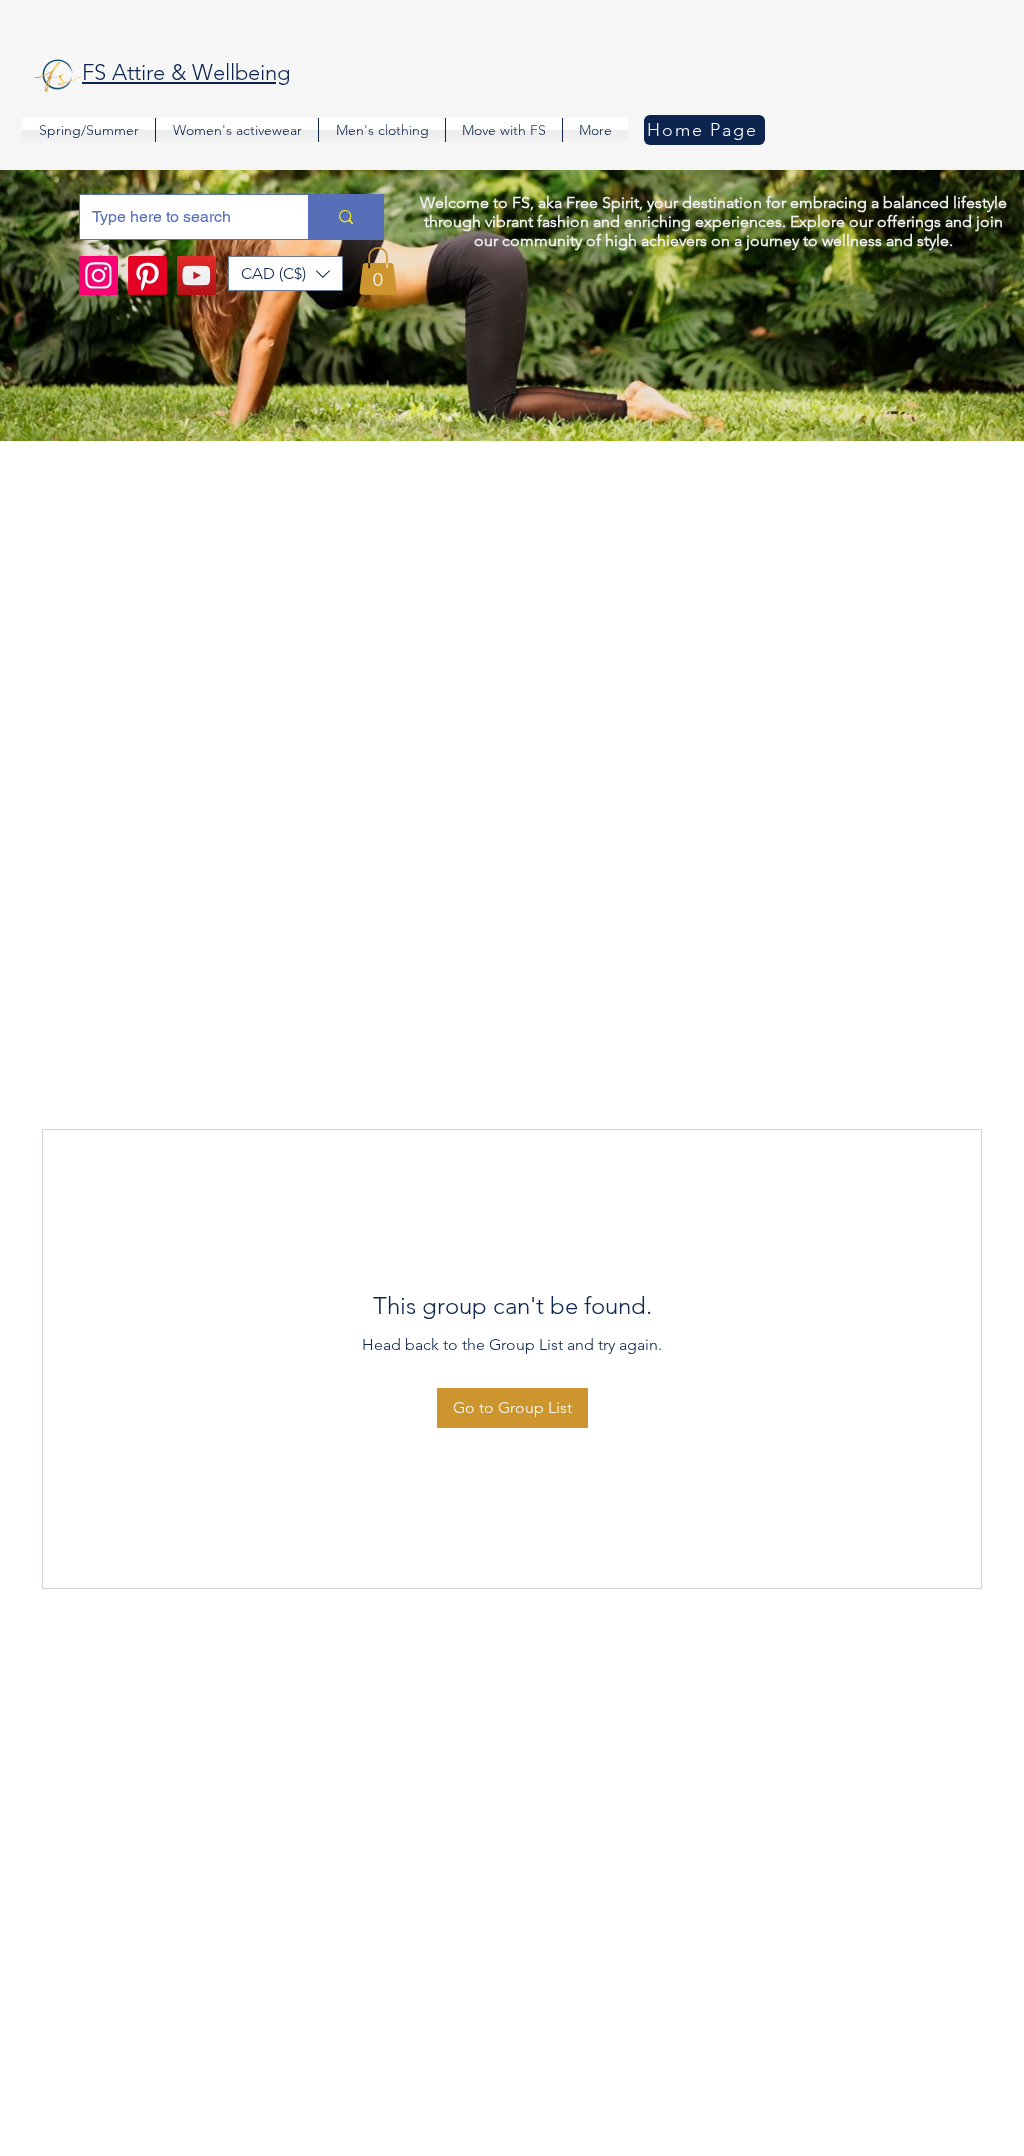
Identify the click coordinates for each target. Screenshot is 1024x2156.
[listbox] (285, 273)
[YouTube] (196, 275)
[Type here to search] (345, 217)
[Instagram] (98, 275)
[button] (285, 273)
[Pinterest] (147, 275)
